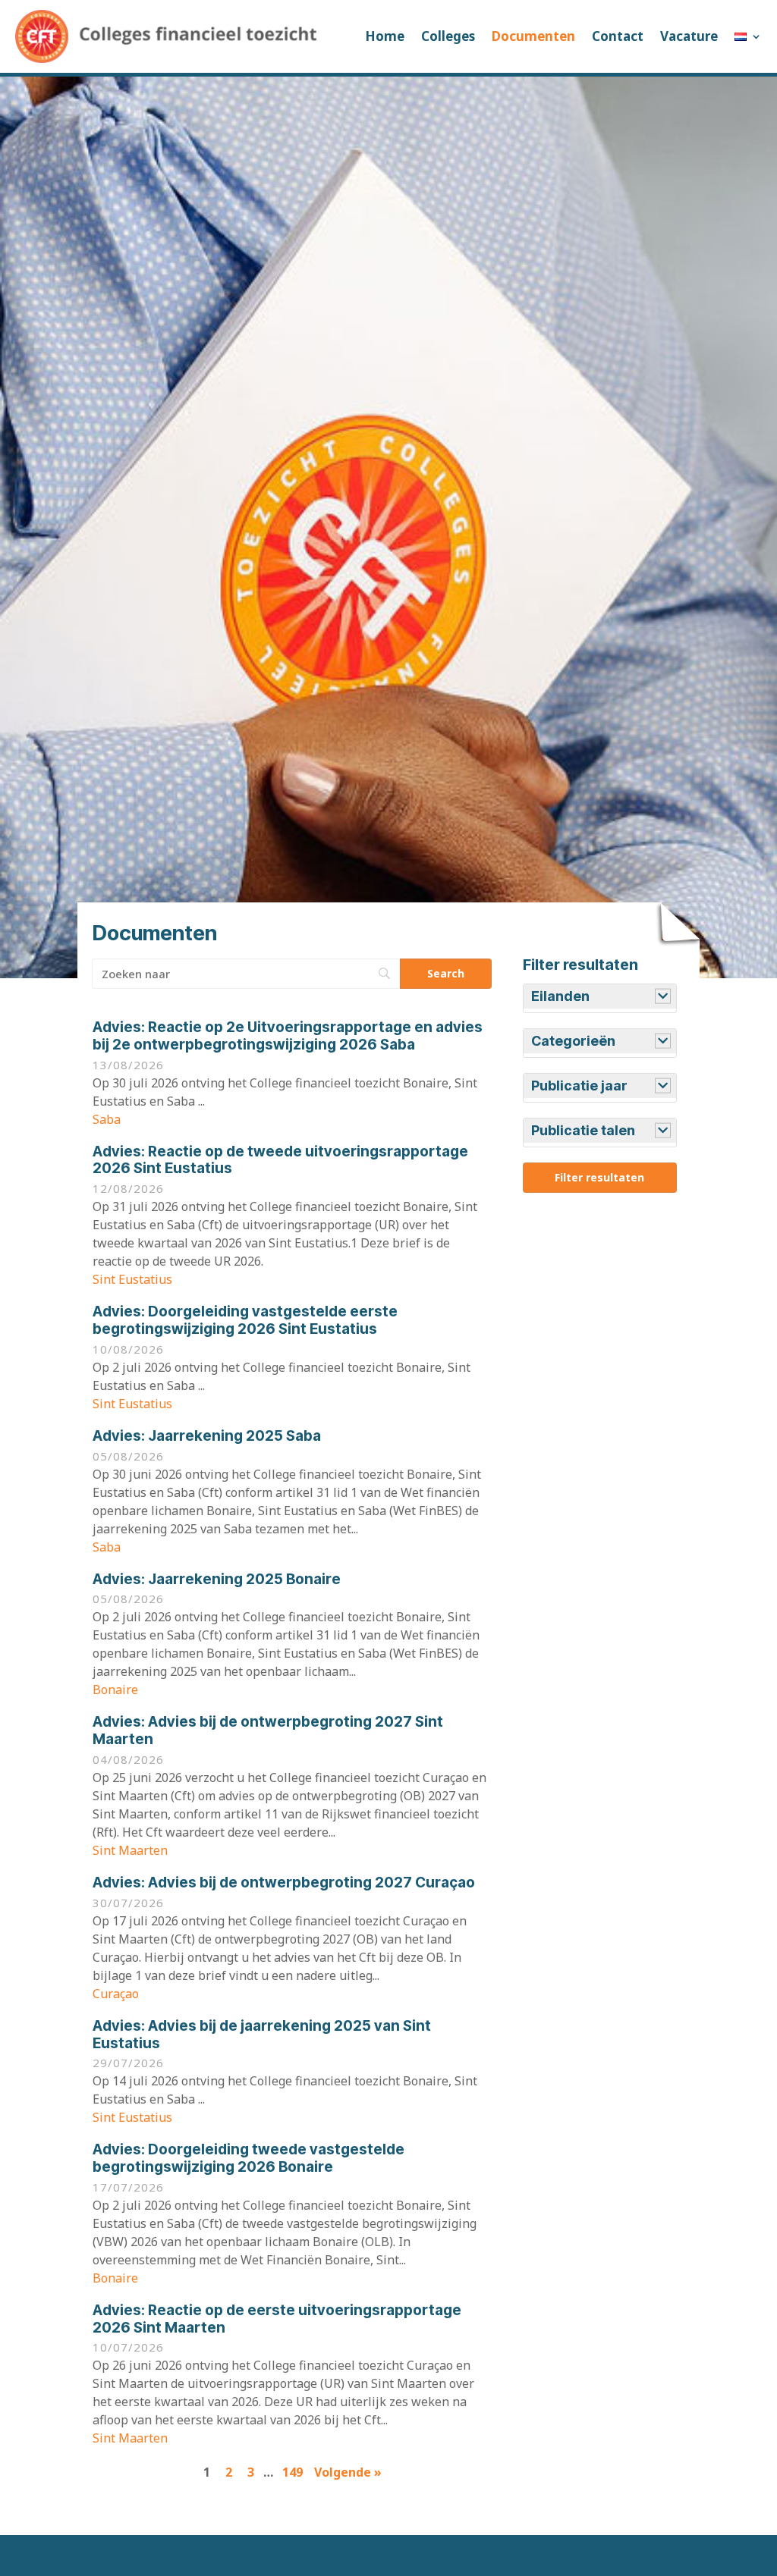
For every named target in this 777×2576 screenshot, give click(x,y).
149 (293, 2472)
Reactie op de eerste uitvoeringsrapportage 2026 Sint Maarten (277, 2319)
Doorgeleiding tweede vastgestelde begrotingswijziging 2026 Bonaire (249, 2158)
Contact (618, 36)
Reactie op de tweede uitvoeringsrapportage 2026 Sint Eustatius (280, 1160)
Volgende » (348, 2472)
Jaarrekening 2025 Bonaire (217, 1579)
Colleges (448, 36)
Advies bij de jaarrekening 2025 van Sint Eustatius (262, 2035)
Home (385, 36)
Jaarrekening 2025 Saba (207, 1436)
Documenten (533, 36)
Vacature (689, 36)
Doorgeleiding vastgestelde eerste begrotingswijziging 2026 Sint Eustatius (245, 1320)
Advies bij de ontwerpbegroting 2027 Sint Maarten (268, 1730)
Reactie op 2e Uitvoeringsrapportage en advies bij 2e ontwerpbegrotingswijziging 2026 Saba (288, 1036)
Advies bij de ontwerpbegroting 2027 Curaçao (284, 1883)
